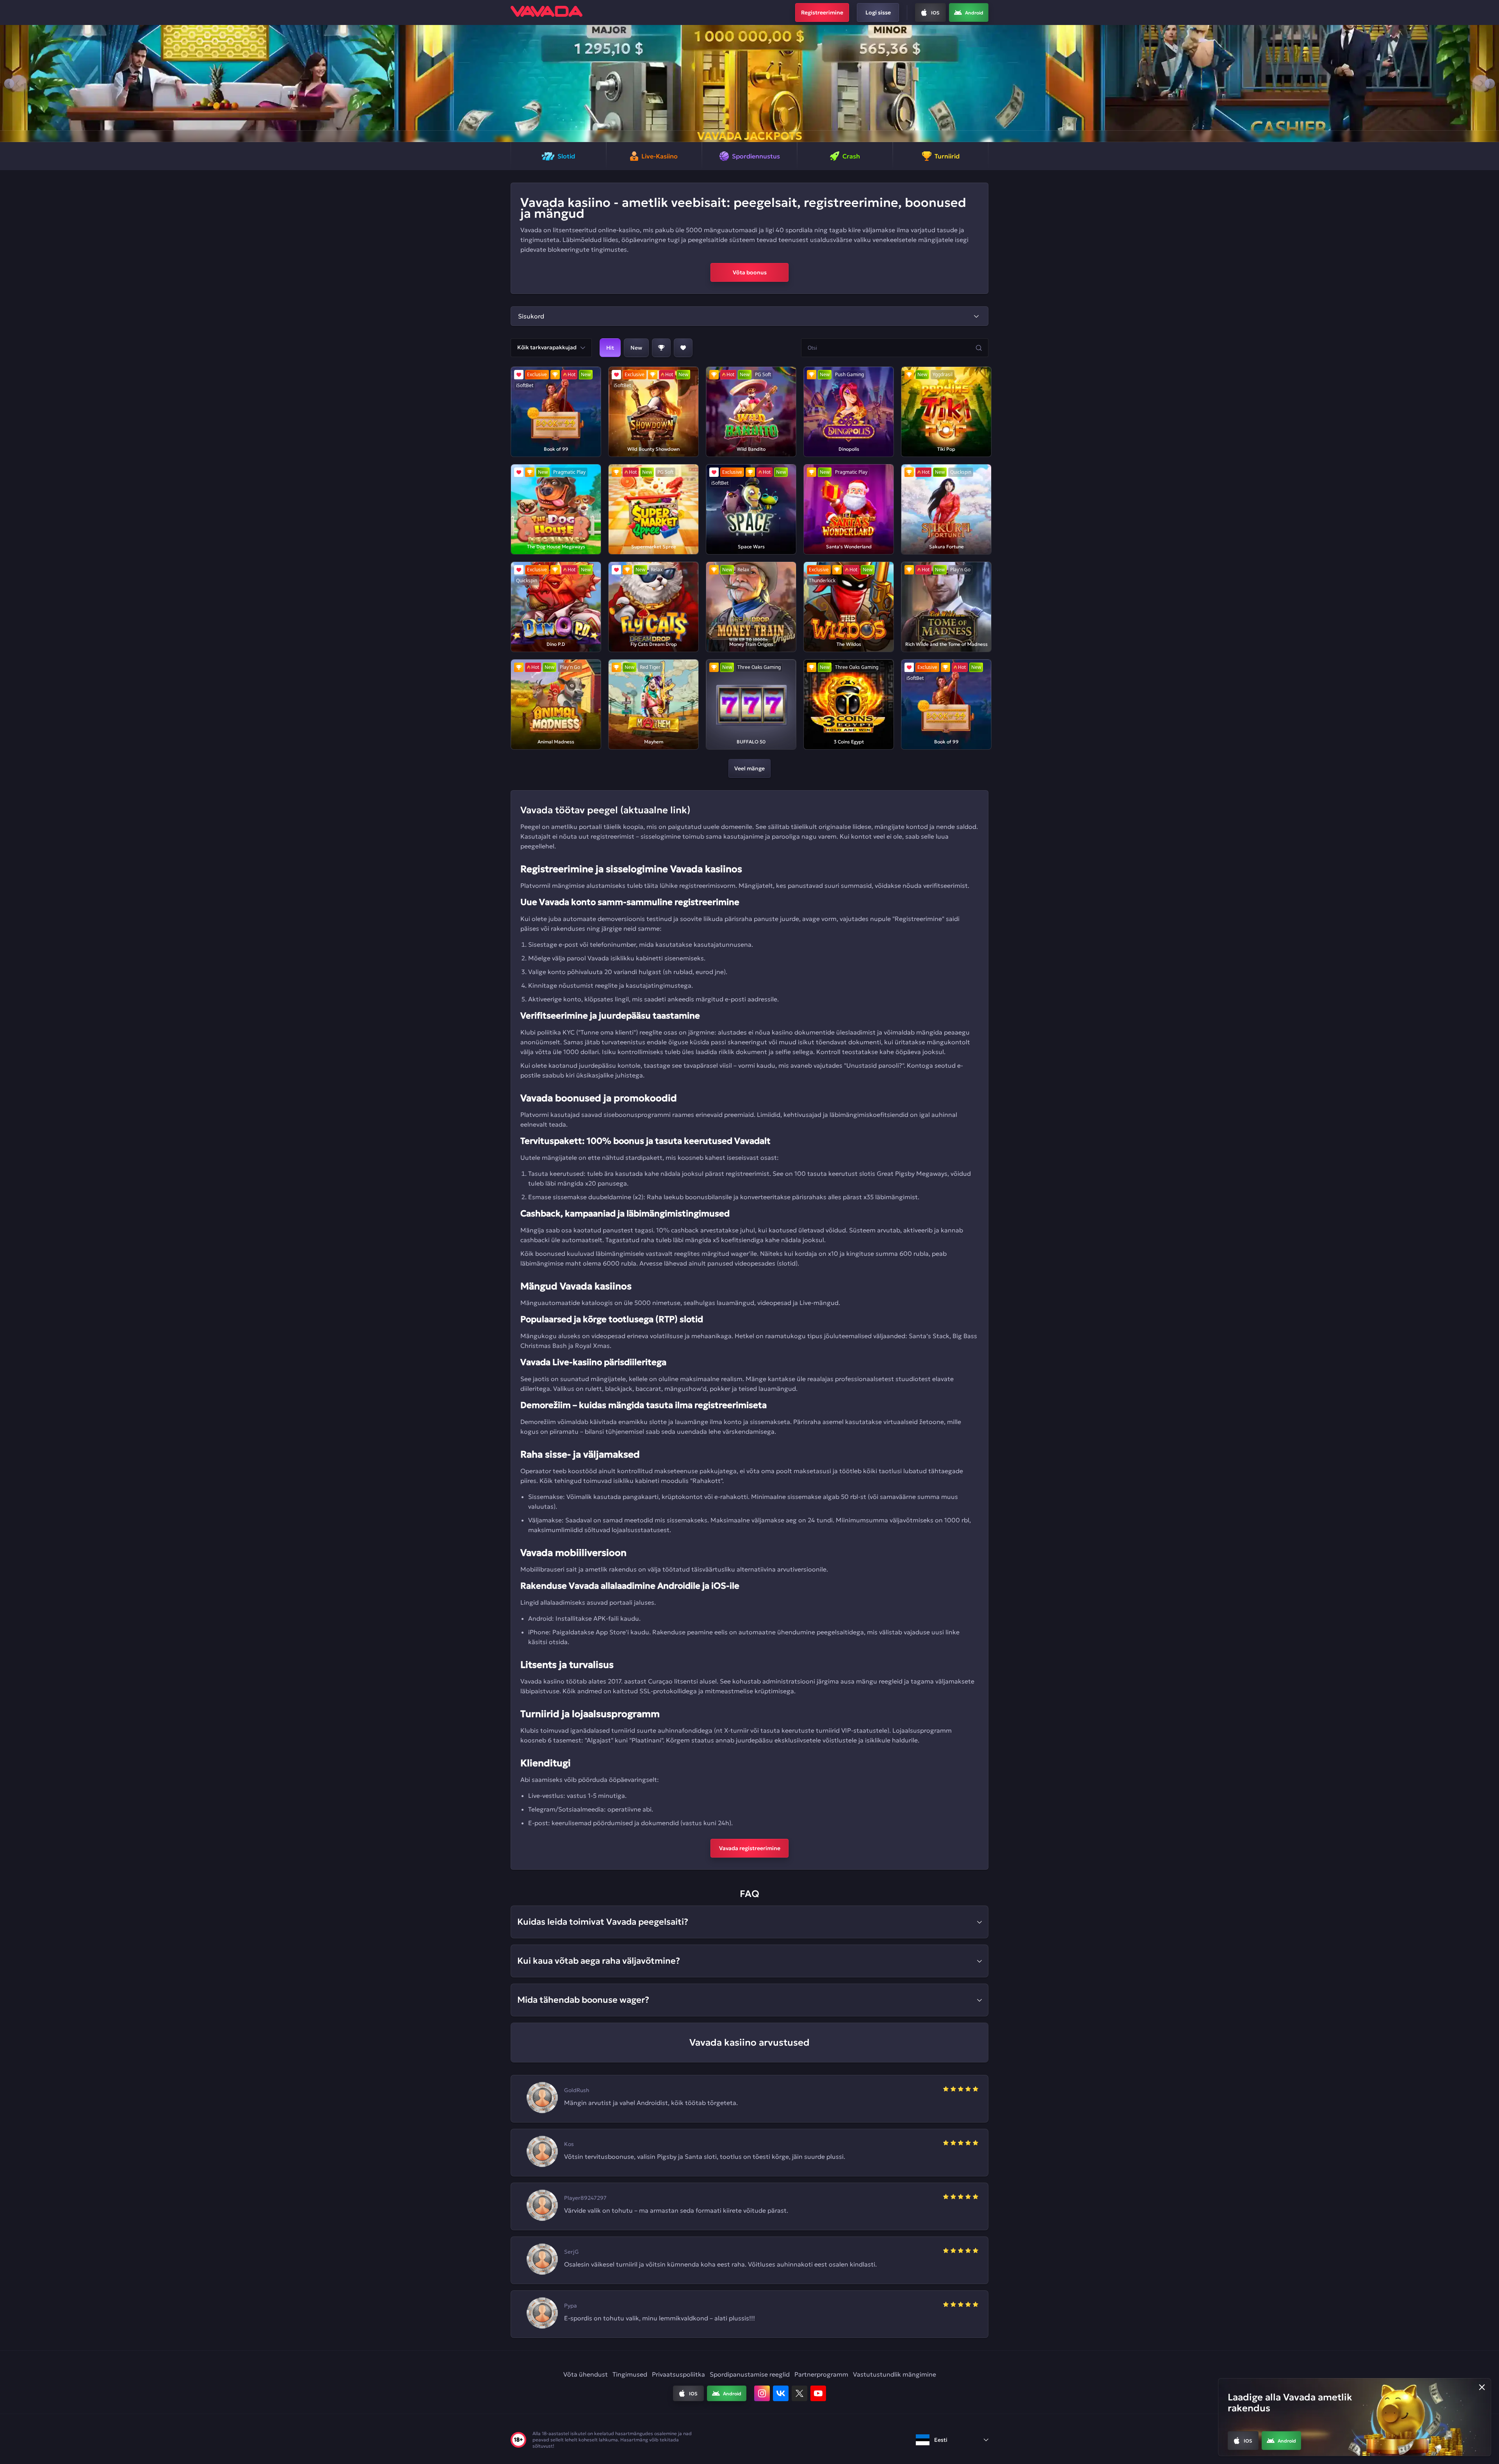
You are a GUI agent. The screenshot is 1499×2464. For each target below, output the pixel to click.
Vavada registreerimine (750, 1848)
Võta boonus (750, 272)
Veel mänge (749, 768)
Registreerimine (822, 12)
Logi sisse (878, 12)
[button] (9, 84)
